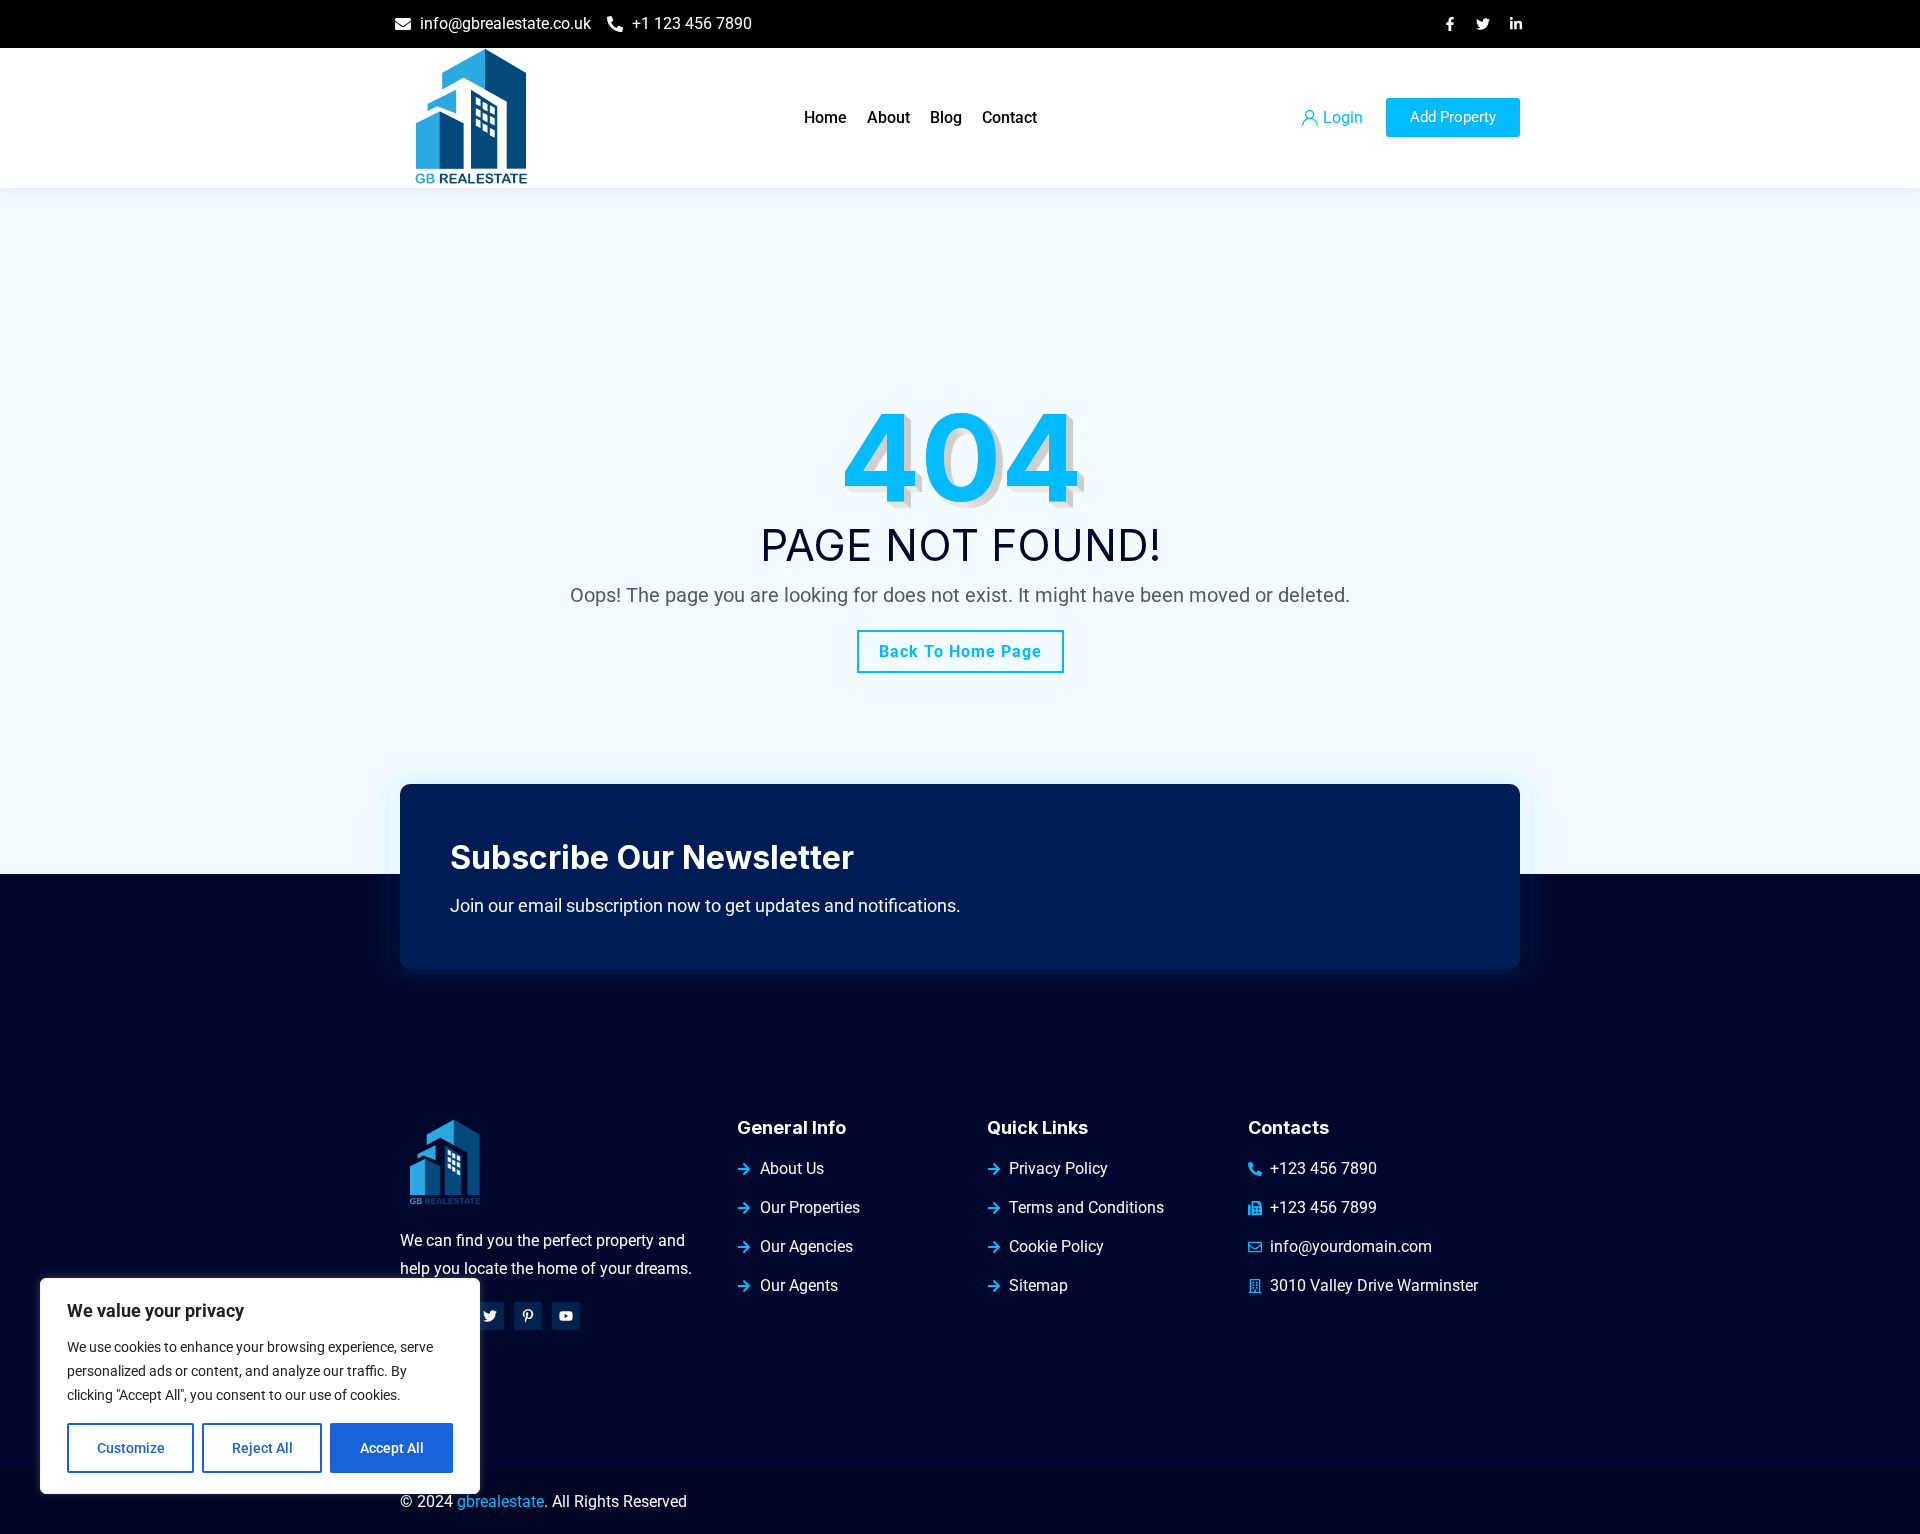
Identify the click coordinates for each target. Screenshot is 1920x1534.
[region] (260, 1386)
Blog (946, 117)
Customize (131, 1448)
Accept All (392, 1448)
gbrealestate (500, 1501)
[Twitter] (490, 1316)
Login (1343, 117)
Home (825, 117)
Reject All (262, 1448)
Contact (1009, 117)
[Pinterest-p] (528, 1316)
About (888, 117)
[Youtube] (566, 1316)
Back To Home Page (960, 651)
